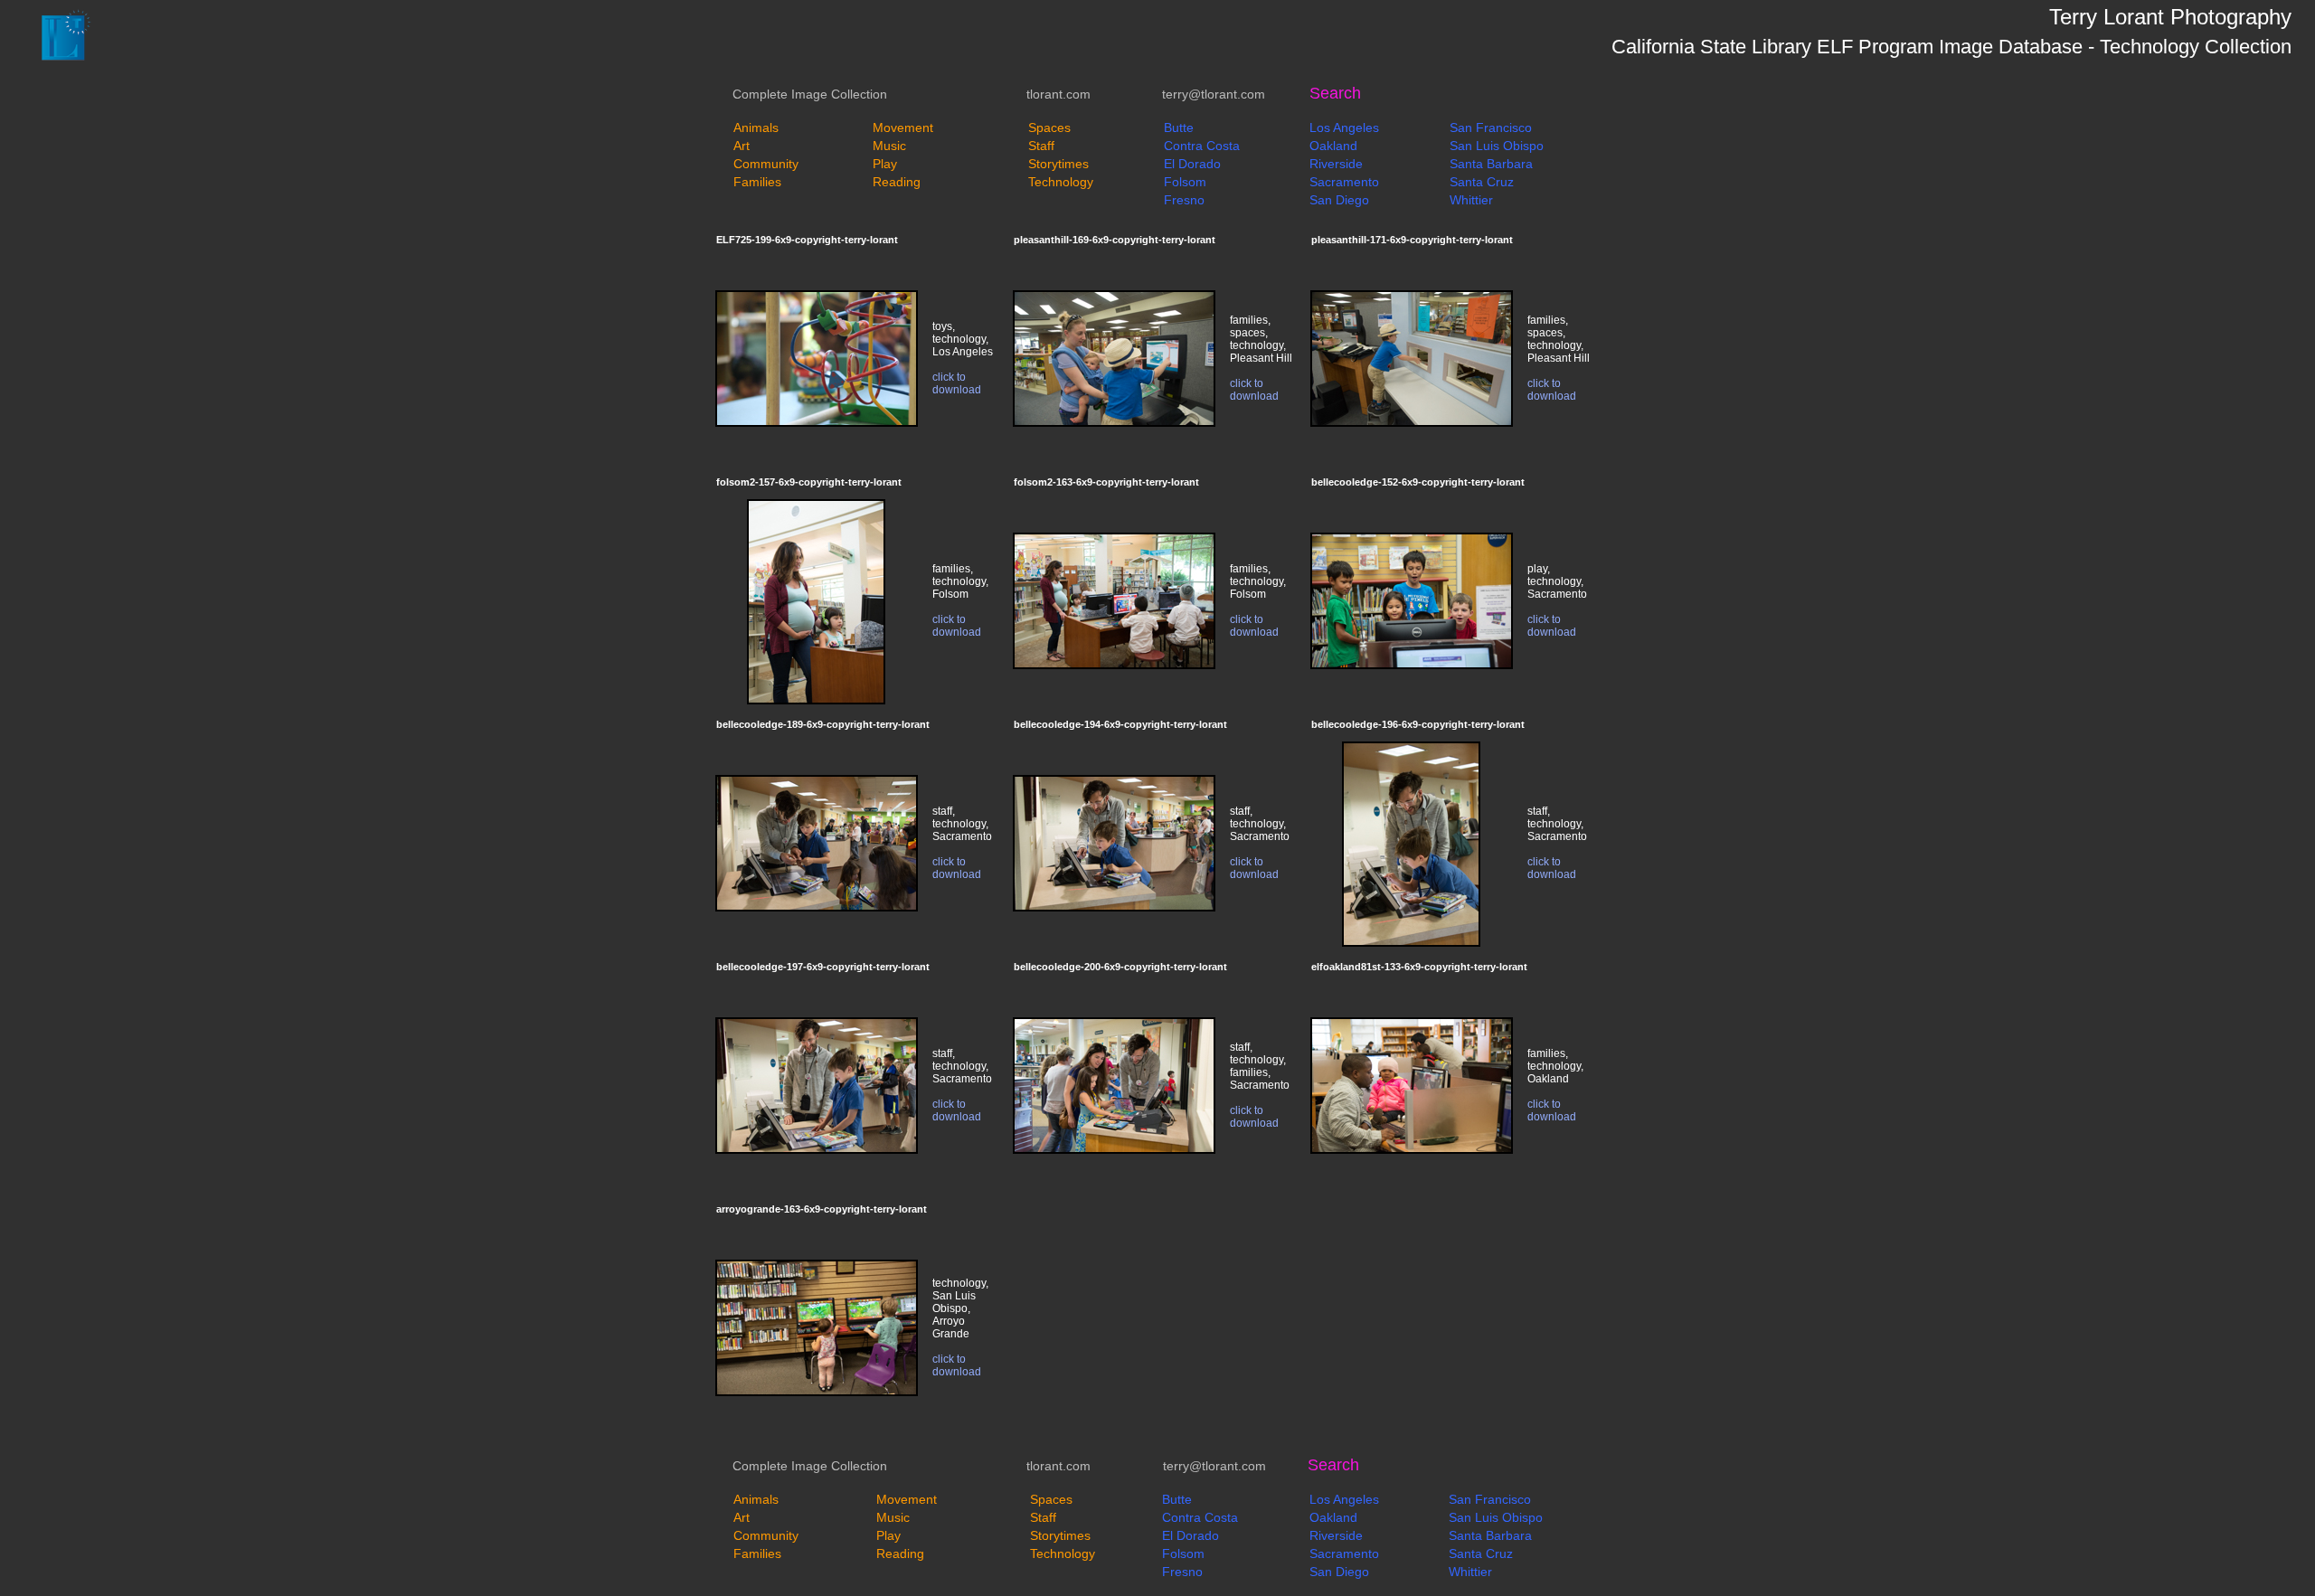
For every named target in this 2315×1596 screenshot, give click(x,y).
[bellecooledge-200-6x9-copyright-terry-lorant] (1114, 1150)
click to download (957, 383)
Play (885, 164)
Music (889, 146)
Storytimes (1058, 164)
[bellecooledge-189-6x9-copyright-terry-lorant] (817, 908)
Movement (903, 127)
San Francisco (1491, 127)
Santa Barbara (1491, 164)
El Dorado (1192, 164)
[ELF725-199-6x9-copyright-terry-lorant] (817, 423)
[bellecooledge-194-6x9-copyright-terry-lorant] (1114, 908)
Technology (1061, 182)
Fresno (1184, 200)
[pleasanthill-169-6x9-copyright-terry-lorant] (1114, 423)
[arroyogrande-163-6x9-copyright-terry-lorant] (817, 1393)
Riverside (1336, 164)
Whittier (1471, 200)
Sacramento (1344, 182)
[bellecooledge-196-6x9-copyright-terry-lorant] (1411, 943)
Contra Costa (1202, 146)
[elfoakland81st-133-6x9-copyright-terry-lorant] (1412, 1150)
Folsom (1185, 182)
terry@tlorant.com (1214, 94)
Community (766, 164)
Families (757, 182)
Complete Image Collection (810, 94)
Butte (1179, 127)
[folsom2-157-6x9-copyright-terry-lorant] (816, 701)
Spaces (1049, 127)
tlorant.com (1058, 94)
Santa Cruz (1482, 182)
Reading (897, 182)
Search (1335, 93)
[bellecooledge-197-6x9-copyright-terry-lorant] (817, 1150)
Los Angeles (1344, 127)
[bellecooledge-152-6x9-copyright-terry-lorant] (1412, 666)
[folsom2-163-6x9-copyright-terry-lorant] (1114, 666)
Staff (1041, 146)
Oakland (1333, 146)
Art (742, 146)
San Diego (1339, 200)
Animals (756, 127)
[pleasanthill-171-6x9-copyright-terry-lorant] (1412, 423)
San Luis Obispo (1497, 146)
